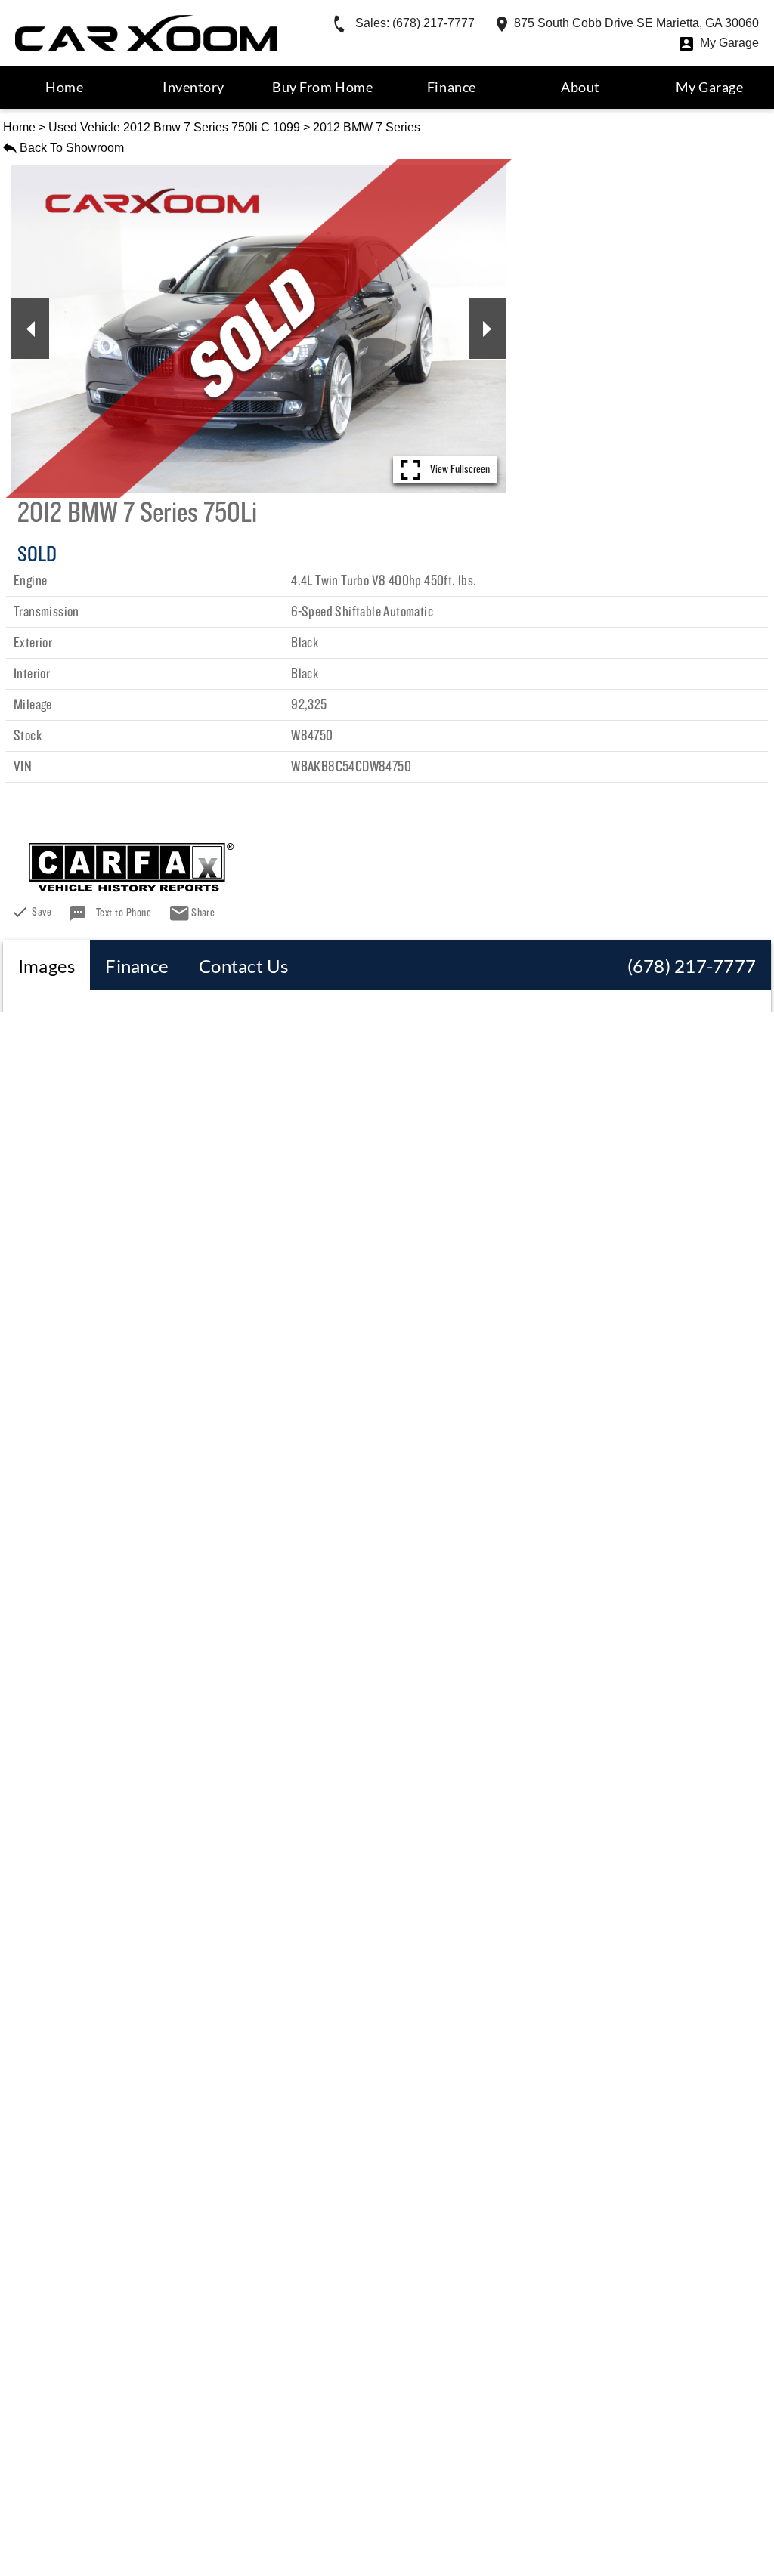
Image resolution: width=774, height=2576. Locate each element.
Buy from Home (322, 87)
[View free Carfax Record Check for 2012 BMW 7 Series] (132, 886)
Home (19, 127)
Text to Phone (124, 913)
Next (488, 329)
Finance (452, 87)
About (580, 87)
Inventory (193, 87)
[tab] (46, 965)
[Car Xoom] (146, 33)
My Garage (710, 87)
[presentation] (46, 965)
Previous (30, 329)
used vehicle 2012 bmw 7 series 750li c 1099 (174, 127)
